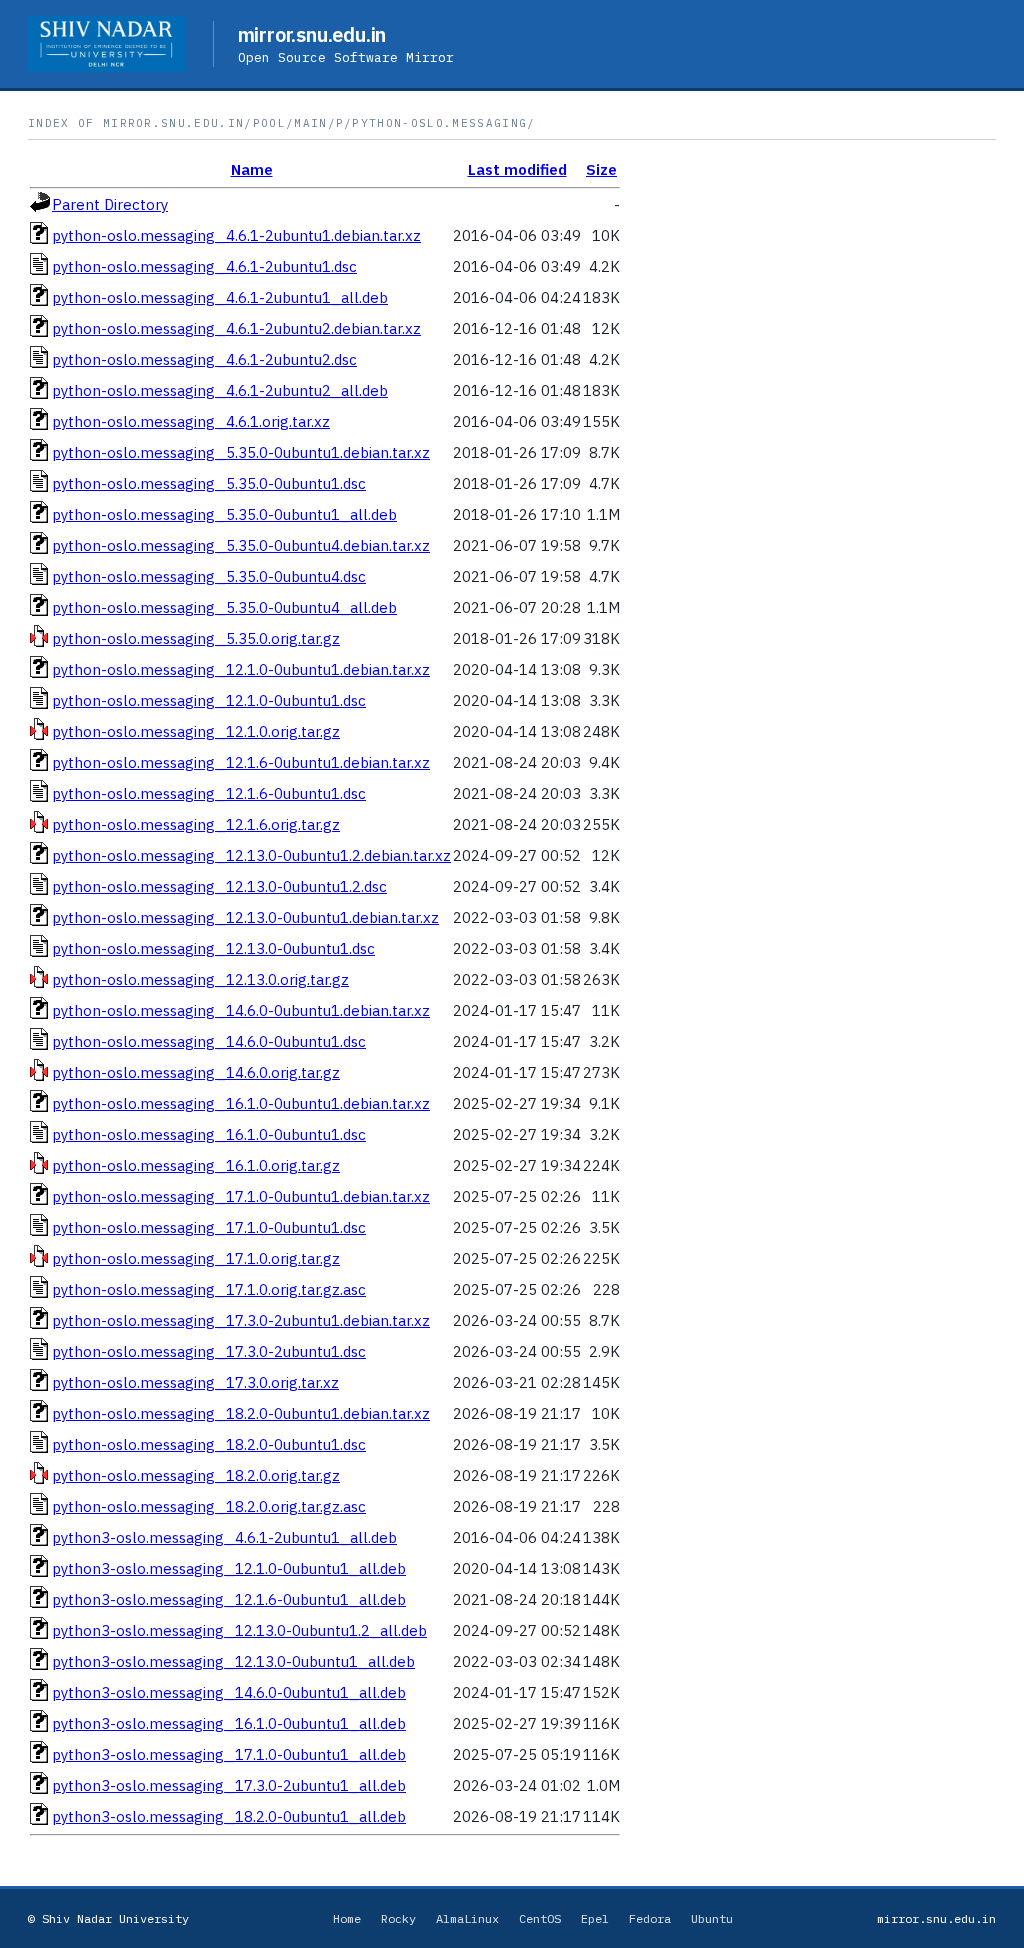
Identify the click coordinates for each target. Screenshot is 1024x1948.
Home (347, 1918)
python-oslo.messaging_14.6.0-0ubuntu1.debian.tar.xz (241, 1010)
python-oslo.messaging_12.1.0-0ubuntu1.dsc (209, 700)
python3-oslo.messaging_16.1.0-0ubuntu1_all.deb (229, 1723)
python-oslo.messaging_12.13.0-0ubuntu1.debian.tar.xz (245, 917)
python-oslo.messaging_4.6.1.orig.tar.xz (191, 421)
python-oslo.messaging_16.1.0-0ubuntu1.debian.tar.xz (241, 1103)
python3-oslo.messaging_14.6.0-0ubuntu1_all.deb (229, 1692)
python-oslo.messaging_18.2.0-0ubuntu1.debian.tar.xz (241, 1413)
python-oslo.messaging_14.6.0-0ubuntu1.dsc (209, 1041)
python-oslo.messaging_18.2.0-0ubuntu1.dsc (209, 1444)
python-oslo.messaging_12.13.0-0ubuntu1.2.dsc (219, 886)
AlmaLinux (467, 1918)
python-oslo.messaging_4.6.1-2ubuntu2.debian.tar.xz (236, 328)
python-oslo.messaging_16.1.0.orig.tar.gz (196, 1165)
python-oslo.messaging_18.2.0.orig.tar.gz (196, 1475)
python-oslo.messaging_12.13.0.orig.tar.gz (200, 979)
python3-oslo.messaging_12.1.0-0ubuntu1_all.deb (229, 1568)
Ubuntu (712, 1918)
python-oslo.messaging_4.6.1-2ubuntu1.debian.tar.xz (236, 235)
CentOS (540, 1918)
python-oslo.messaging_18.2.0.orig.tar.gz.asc (209, 1506)
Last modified (517, 169)
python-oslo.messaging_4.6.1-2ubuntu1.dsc (204, 266)
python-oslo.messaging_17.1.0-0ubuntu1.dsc (209, 1227)
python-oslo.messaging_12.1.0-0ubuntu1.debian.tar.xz (241, 669)
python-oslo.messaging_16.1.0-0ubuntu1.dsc (209, 1134)
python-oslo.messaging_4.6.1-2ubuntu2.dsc (204, 359)
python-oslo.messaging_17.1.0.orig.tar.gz (196, 1258)
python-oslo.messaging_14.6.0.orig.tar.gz (196, 1072)
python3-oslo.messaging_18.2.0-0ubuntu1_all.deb (229, 1816)
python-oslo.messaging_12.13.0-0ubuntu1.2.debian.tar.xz (251, 855)
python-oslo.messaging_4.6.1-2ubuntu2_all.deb (220, 390)
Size (601, 169)
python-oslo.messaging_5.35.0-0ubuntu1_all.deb (224, 514)
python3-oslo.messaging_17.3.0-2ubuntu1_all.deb (229, 1785)
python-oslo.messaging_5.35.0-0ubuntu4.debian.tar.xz (241, 545)
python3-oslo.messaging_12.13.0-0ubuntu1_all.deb (233, 1661)
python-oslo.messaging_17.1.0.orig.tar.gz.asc (209, 1289)
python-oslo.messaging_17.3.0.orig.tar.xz (195, 1382)
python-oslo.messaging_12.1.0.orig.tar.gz (196, 731)
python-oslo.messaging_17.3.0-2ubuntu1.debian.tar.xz (241, 1320)
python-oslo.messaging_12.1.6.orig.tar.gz (196, 824)
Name (252, 169)
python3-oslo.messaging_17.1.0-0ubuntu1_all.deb (229, 1754)
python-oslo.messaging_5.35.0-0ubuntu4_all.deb (224, 607)
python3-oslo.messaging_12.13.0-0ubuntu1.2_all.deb (239, 1630)
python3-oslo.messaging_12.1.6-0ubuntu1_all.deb (229, 1599)
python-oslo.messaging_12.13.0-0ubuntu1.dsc (213, 948)
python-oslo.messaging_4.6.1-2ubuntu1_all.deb (220, 297)
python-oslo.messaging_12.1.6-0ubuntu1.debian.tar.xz (241, 762)
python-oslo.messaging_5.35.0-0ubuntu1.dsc (209, 483)
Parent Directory (110, 204)
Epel (595, 1918)
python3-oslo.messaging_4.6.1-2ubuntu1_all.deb (224, 1537)
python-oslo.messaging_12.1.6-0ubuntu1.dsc (209, 793)
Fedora (650, 1918)
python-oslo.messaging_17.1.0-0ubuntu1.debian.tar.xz (241, 1196)
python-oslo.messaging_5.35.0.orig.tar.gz (196, 638)
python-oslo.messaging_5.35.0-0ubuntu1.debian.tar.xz (241, 452)
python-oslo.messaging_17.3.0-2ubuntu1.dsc (209, 1351)
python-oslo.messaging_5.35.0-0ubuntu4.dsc (209, 576)
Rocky (398, 1918)
